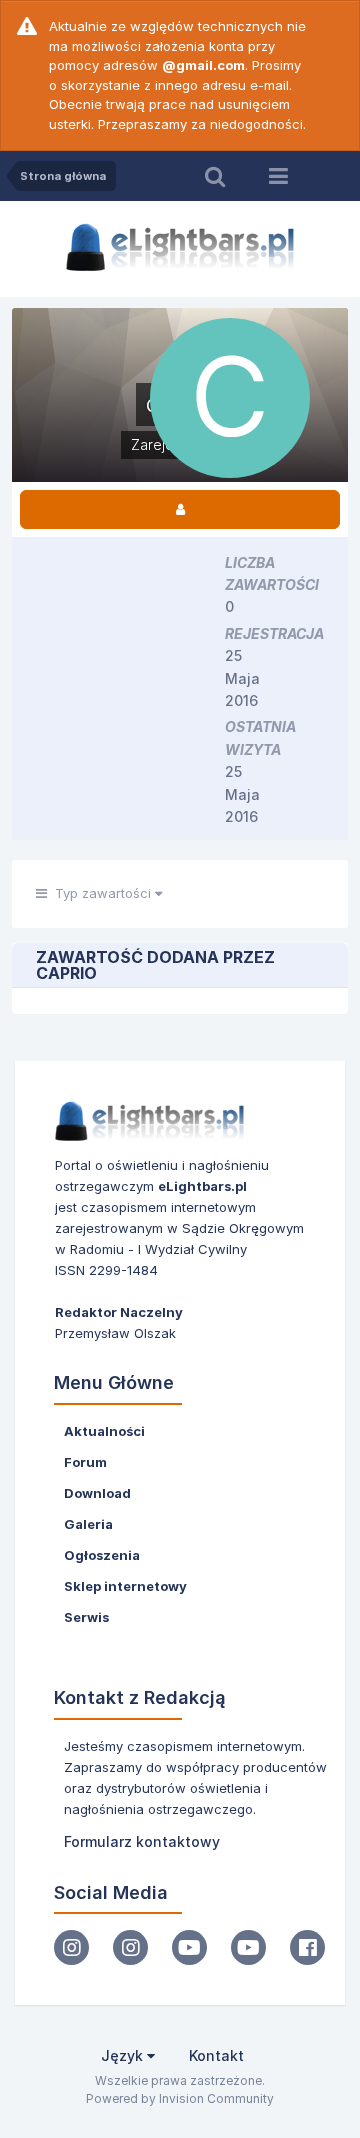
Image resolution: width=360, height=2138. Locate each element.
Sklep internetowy (125, 1586)
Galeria (88, 1524)
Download (97, 1493)
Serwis (86, 1617)
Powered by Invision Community (180, 2098)
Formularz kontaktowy (142, 1841)
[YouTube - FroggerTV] (189, 1947)
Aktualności (104, 1431)
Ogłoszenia (102, 1555)
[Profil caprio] (180, 509)
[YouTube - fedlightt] (248, 1947)
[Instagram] (71, 1947)
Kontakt (216, 2055)
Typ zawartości (101, 893)
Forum (85, 1462)
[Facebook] (307, 1947)
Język (124, 2055)
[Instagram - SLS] (130, 1947)
